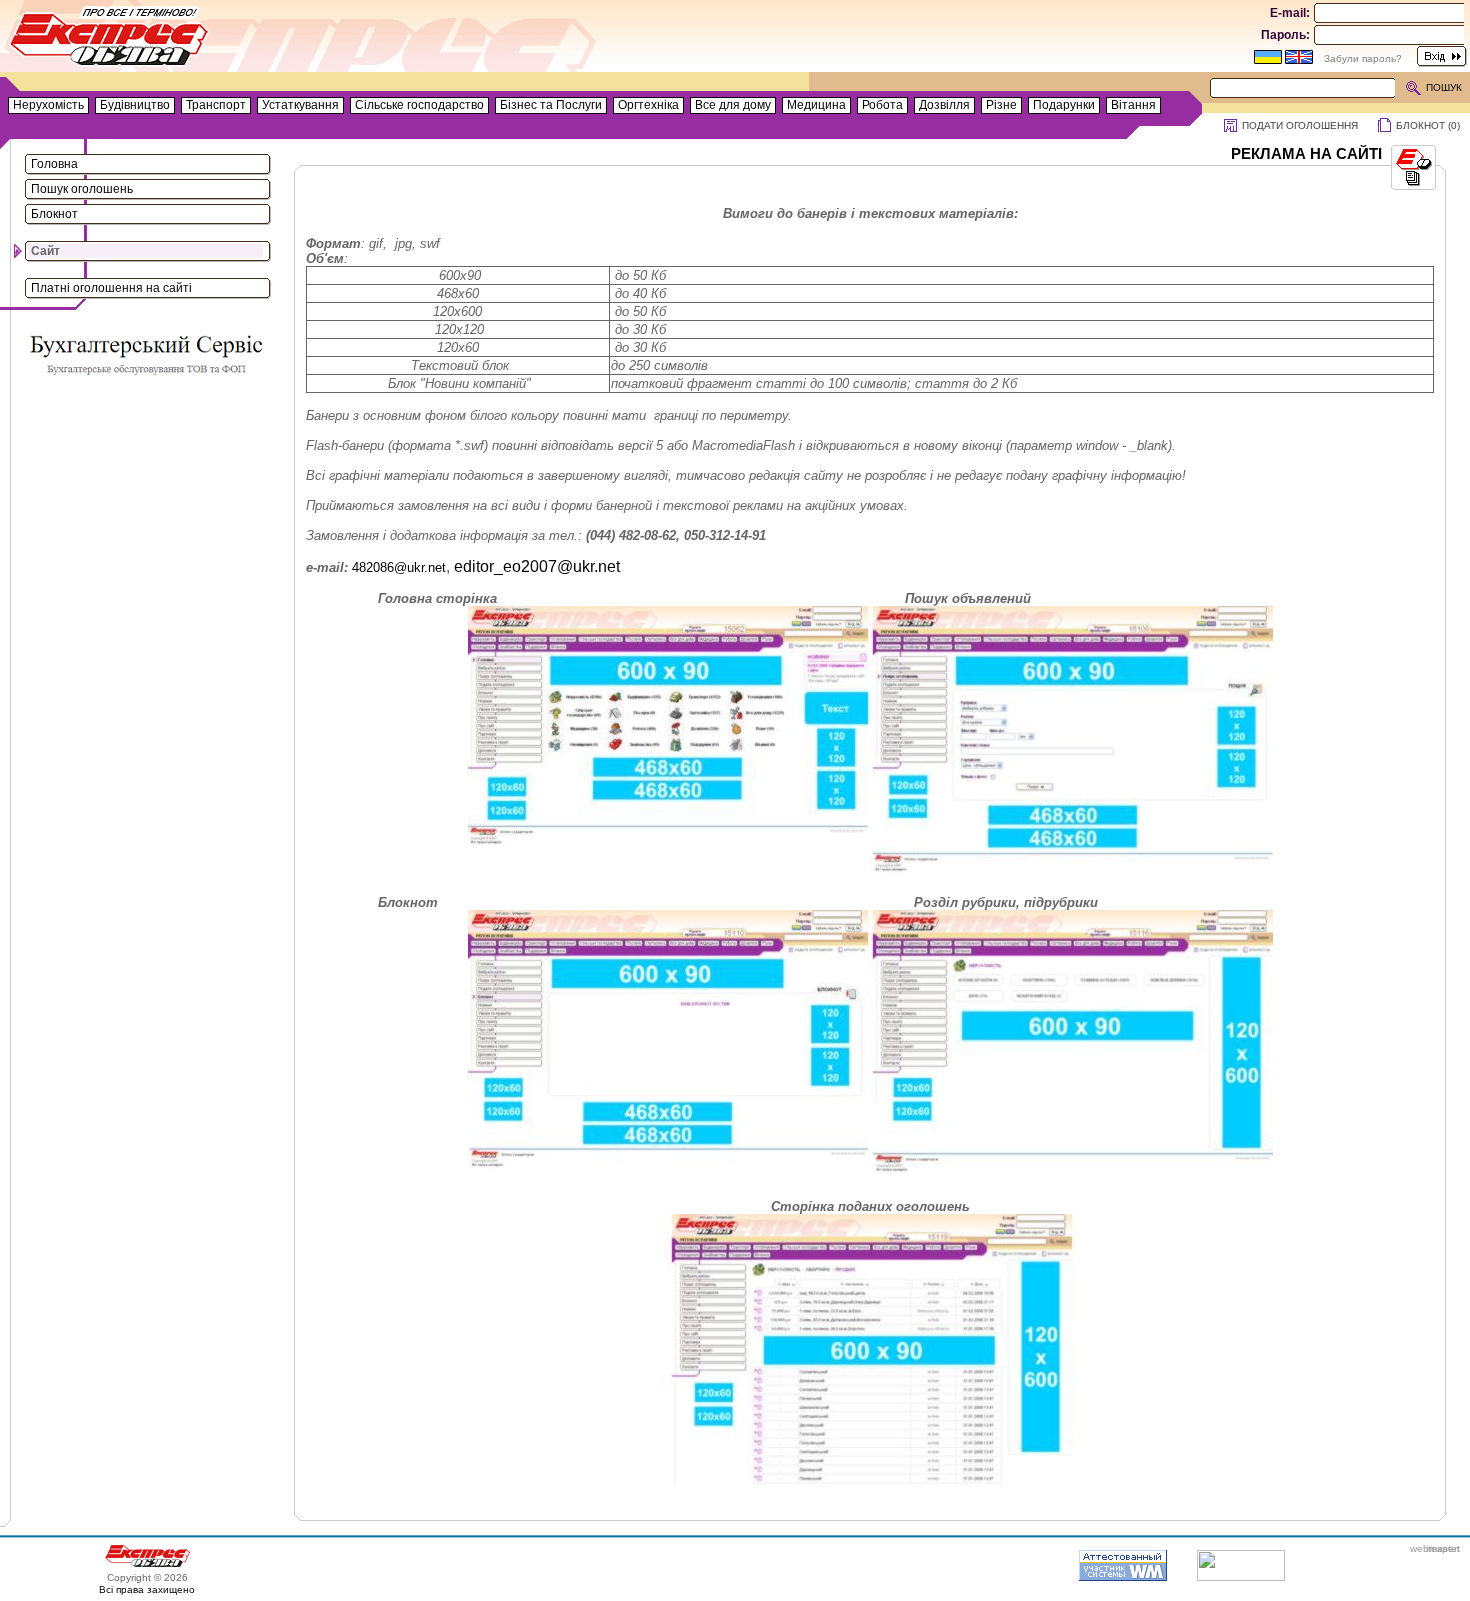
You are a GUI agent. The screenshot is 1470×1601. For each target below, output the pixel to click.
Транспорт (216, 105)
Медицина (816, 105)
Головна (54, 164)
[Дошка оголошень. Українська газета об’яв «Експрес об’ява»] (110, 40)
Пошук (1444, 87)
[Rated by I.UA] (1241, 1577)
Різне (1001, 105)
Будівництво (135, 105)
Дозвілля (944, 105)
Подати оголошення (1300, 125)
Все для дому (733, 105)
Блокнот (54, 214)
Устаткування (300, 105)
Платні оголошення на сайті (111, 288)
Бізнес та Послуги (551, 105)
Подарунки (1064, 105)
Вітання (1133, 105)
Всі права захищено (147, 1589)
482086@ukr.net (399, 567)
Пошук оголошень (82, 189)
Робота (882, 105)
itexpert (1443, 1548)
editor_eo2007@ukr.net (537, 566)
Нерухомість (48, 105)
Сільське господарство (419, 105)
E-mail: (1290, 13)
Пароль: (1285, 35)
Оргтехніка (648, 105)
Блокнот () (1428, 125)
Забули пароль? (1363, 58)
